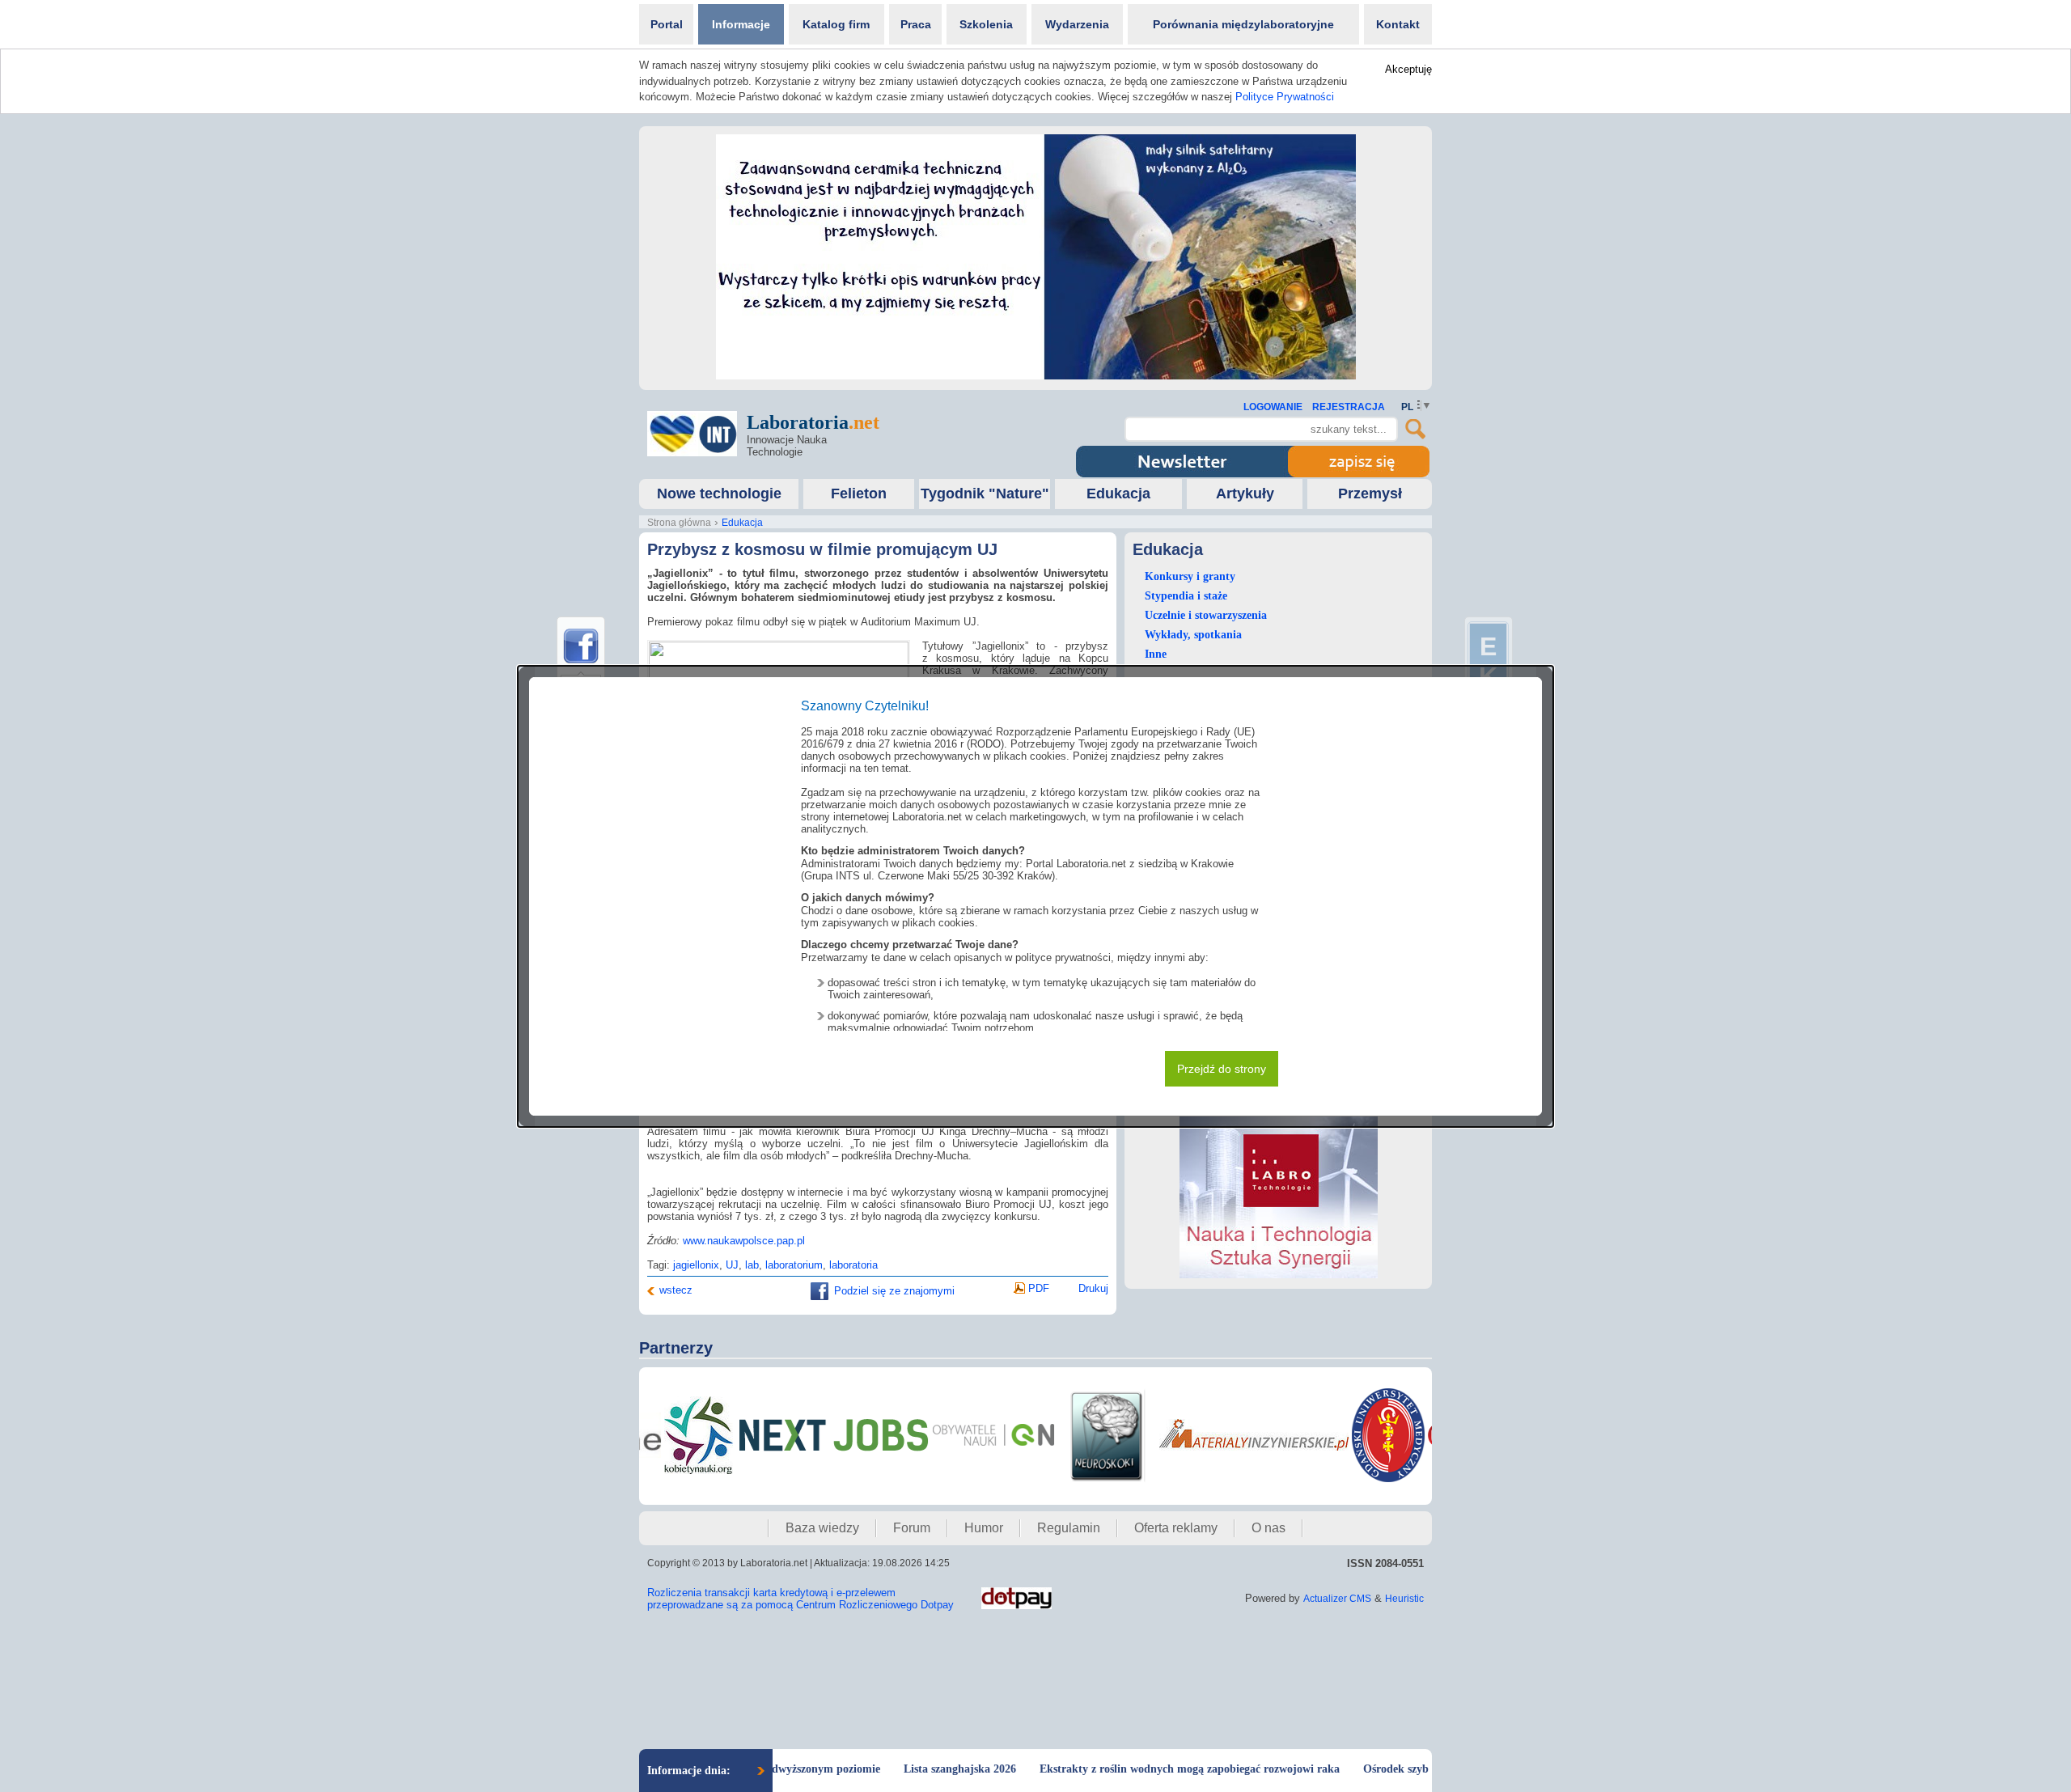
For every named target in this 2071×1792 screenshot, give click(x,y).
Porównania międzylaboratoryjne (1243, 24)
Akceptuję (1408, 69)
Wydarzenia (1077, 24)
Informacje (741, 24)
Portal (667, 24)
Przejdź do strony (1222, 1069)
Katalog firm (836, 24)
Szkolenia (986, 24)
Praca (916, 24)
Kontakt (1398, 24)
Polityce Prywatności (1285, 97)
